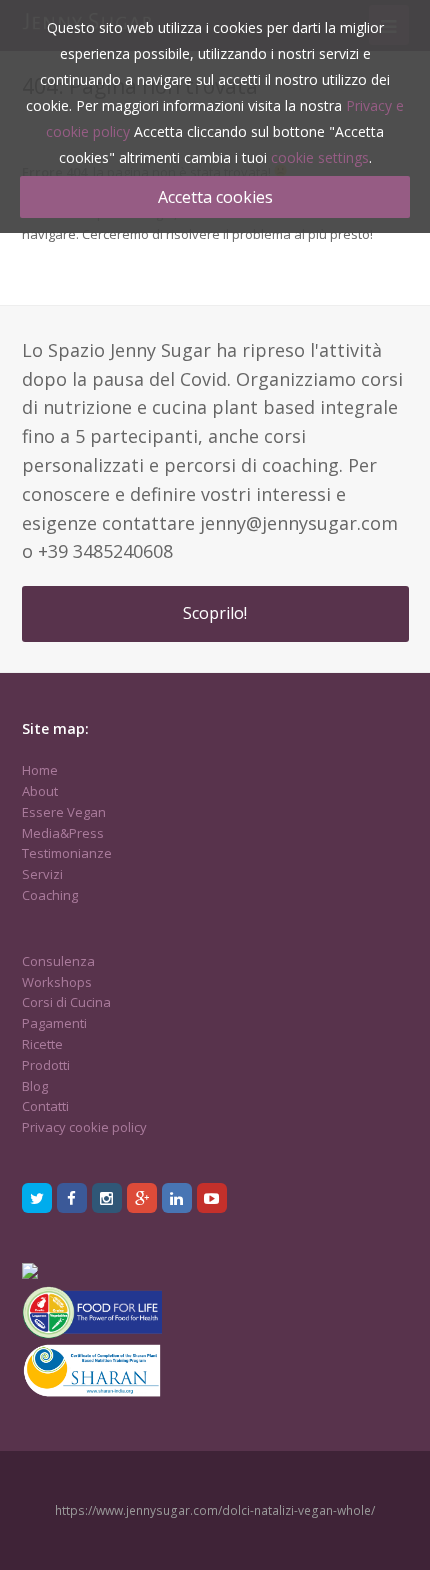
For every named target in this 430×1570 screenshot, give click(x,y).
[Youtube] (212, 1198)
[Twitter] (37, 1198)
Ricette (42, 1044)
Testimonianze (67, 853)
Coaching (50, 895)
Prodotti (46, 1065)
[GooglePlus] (142, 1198)
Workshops (57, 982)
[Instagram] (107, 1198)
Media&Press (63, 833)
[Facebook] (72, 1198)
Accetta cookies (215, 197)
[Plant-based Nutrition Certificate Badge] (30, 1274)
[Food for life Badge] (92, 1334)
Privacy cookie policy (84, 1127)
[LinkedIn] (177, 1198)
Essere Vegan (64, 812)
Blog (35, 1086)
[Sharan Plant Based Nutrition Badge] (92, 1395)
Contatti (45, 1106)
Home (40, 770)
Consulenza (58, 961)
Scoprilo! (215, 613)
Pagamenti (54, 1023)
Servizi (42, 874)
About (40, 791)
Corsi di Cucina (66, 1002)
